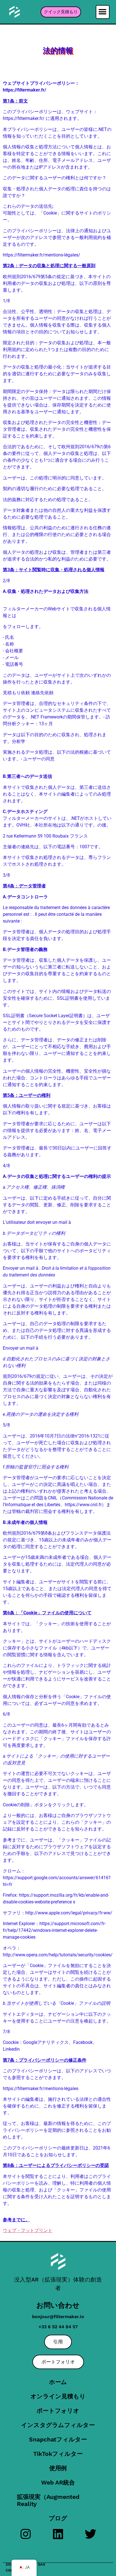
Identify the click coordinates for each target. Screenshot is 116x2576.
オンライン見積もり (58, 2396)
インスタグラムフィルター (58, 2425)
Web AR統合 (58, 2482)
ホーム (58, 2382)
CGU (9, 2570)
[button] (103, 12)
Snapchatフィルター (58, 2439)
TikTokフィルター (58, 2454)
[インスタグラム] (26, 2534)
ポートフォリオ (58, 2411)
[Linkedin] (58, 2534)
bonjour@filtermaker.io (58, 2317)
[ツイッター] (91, 2534)
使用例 (58, 2468)
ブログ (58, 2518)
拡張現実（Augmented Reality (48, 2500)
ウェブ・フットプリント (28, 2230)
